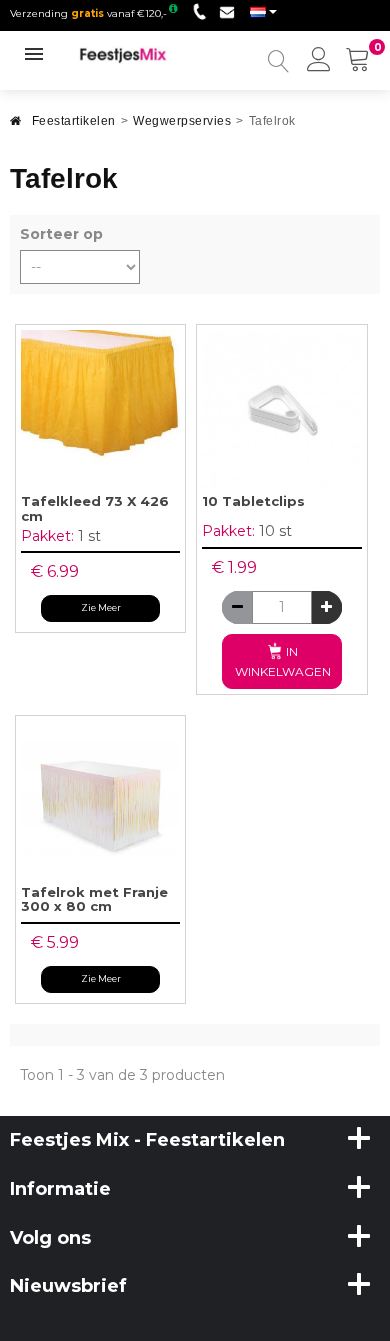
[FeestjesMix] (133, 55)
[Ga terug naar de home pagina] (16, 126)
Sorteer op (61, 234)
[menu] (319, 61)
